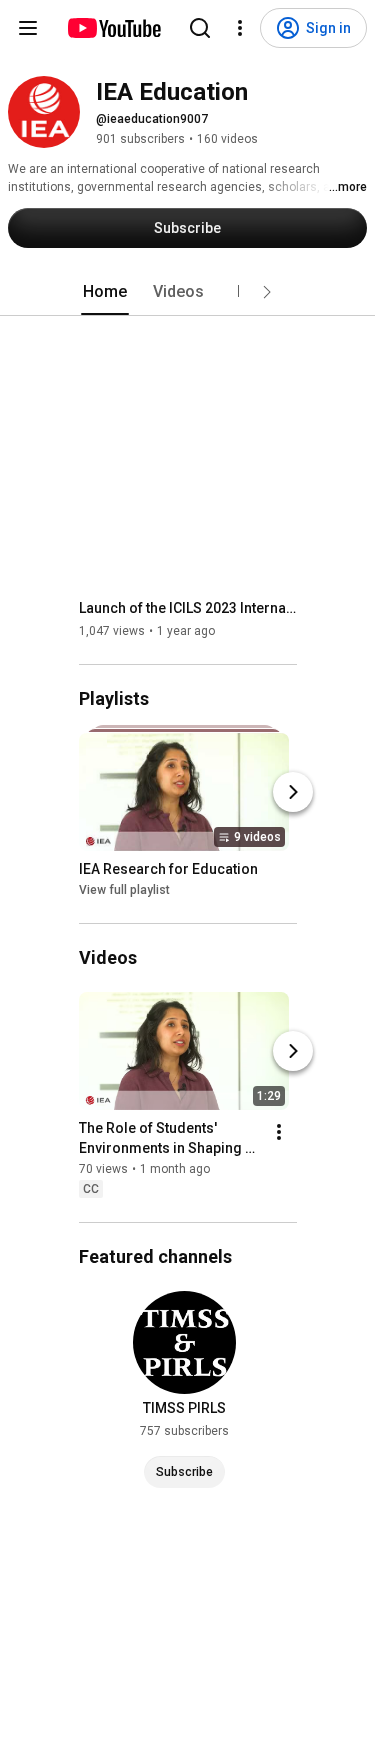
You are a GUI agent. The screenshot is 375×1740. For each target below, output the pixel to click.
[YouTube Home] (113, 28)
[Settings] (240, 28)
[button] (267, 292)
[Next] (293, 792)
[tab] (105, 292)
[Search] (200, 28)
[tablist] (188, 292)
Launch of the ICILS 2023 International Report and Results (188, 608)
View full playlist (124, 890)
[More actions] (279, 1132)
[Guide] (28, 28)
